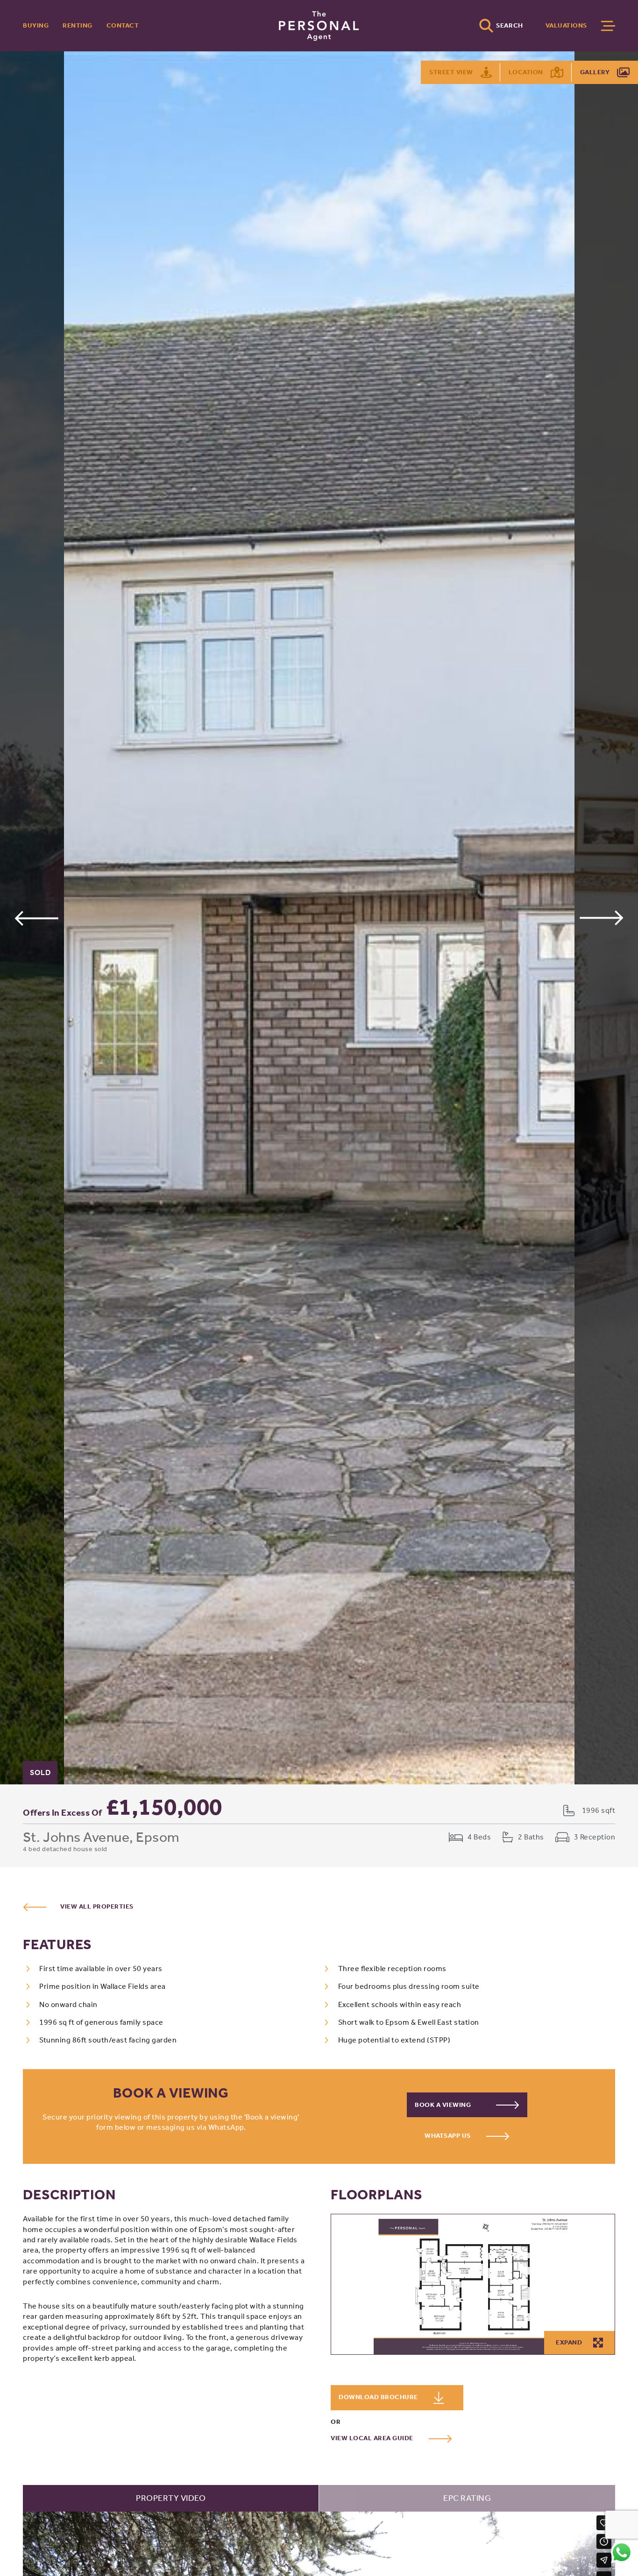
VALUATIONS (566, 25)
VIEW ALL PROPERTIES (97, 1906)
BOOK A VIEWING (444, 2105)
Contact (123, 25)
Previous (36, 918)
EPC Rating (467, 2498)
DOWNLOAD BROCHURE (379, 2397)
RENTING (78, 25)
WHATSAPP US (448, 2136)
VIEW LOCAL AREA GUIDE (373, 2438)
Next (602, 918)
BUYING (36, 25)
